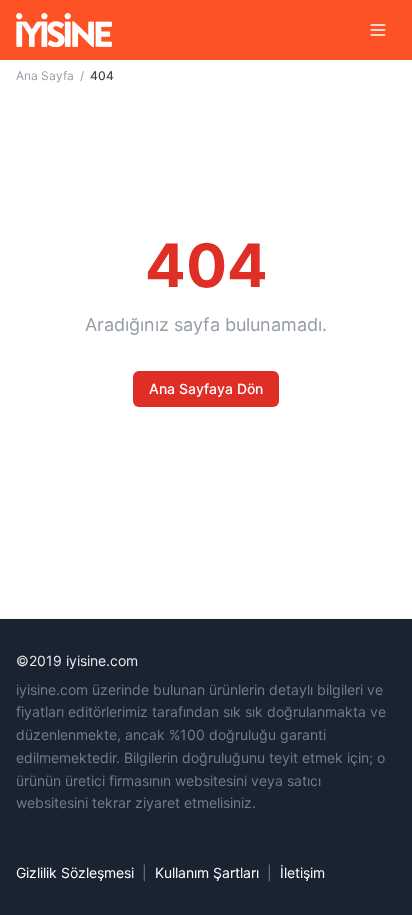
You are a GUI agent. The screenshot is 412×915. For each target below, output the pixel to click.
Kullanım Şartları (207, 872)
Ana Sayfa (45, 75)
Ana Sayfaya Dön (206, 388)
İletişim (302, 872)
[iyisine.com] (64, 30)
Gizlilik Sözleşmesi (75, 872)
